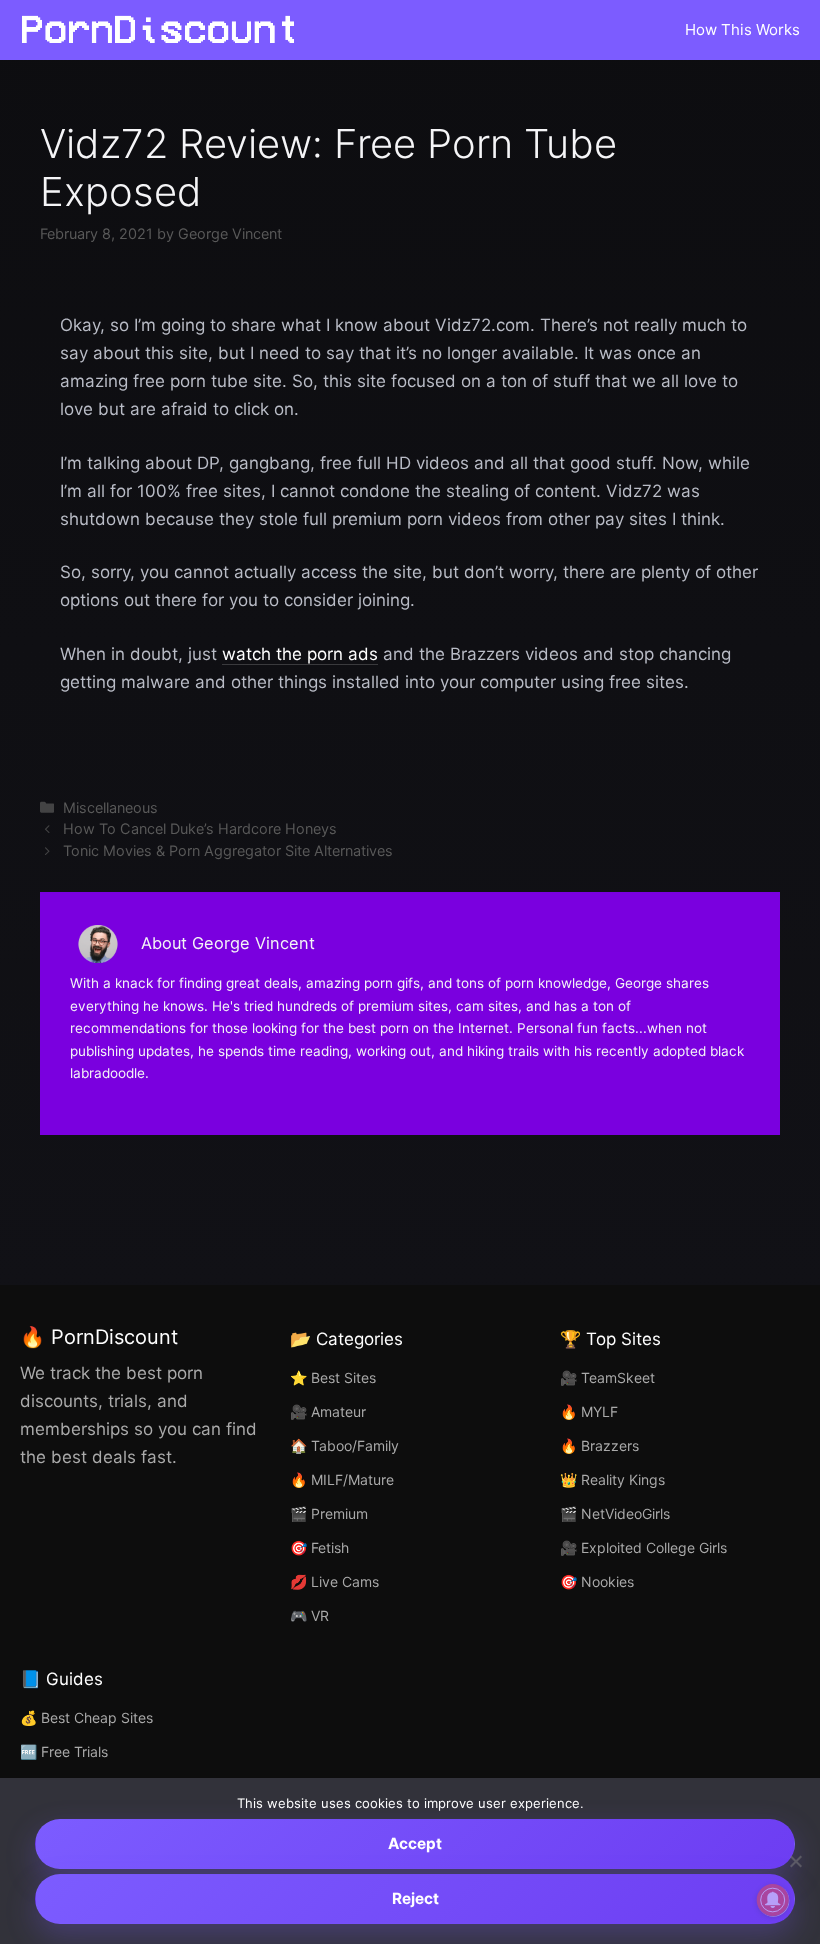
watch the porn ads (300, 654)
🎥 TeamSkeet (607, 1377)
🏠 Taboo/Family (344, 1445)
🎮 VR (309, 1615)
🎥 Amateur (328, 1411)
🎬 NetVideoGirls (615, 1513)
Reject (415, 1898)
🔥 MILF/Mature (342, 1479)
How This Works (742, 29)
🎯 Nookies (597, 1581)
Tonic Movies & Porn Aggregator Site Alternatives (228, 850)
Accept (415, 1843)
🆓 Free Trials (64, 1751)
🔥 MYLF (589, 1411)
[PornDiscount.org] (165, 30)
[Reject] (795, 1861)
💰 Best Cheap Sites (86, 1717)
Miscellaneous (110, 807)
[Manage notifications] (773, 1900)
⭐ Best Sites (333, 1377)
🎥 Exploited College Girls (643, 1547)
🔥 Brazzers (599, 1445)
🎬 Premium (329, 1513)
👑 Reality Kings (612, 1479)
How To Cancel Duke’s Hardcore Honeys (200, 828)
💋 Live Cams (334, 1581)
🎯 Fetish (319, 1547)
